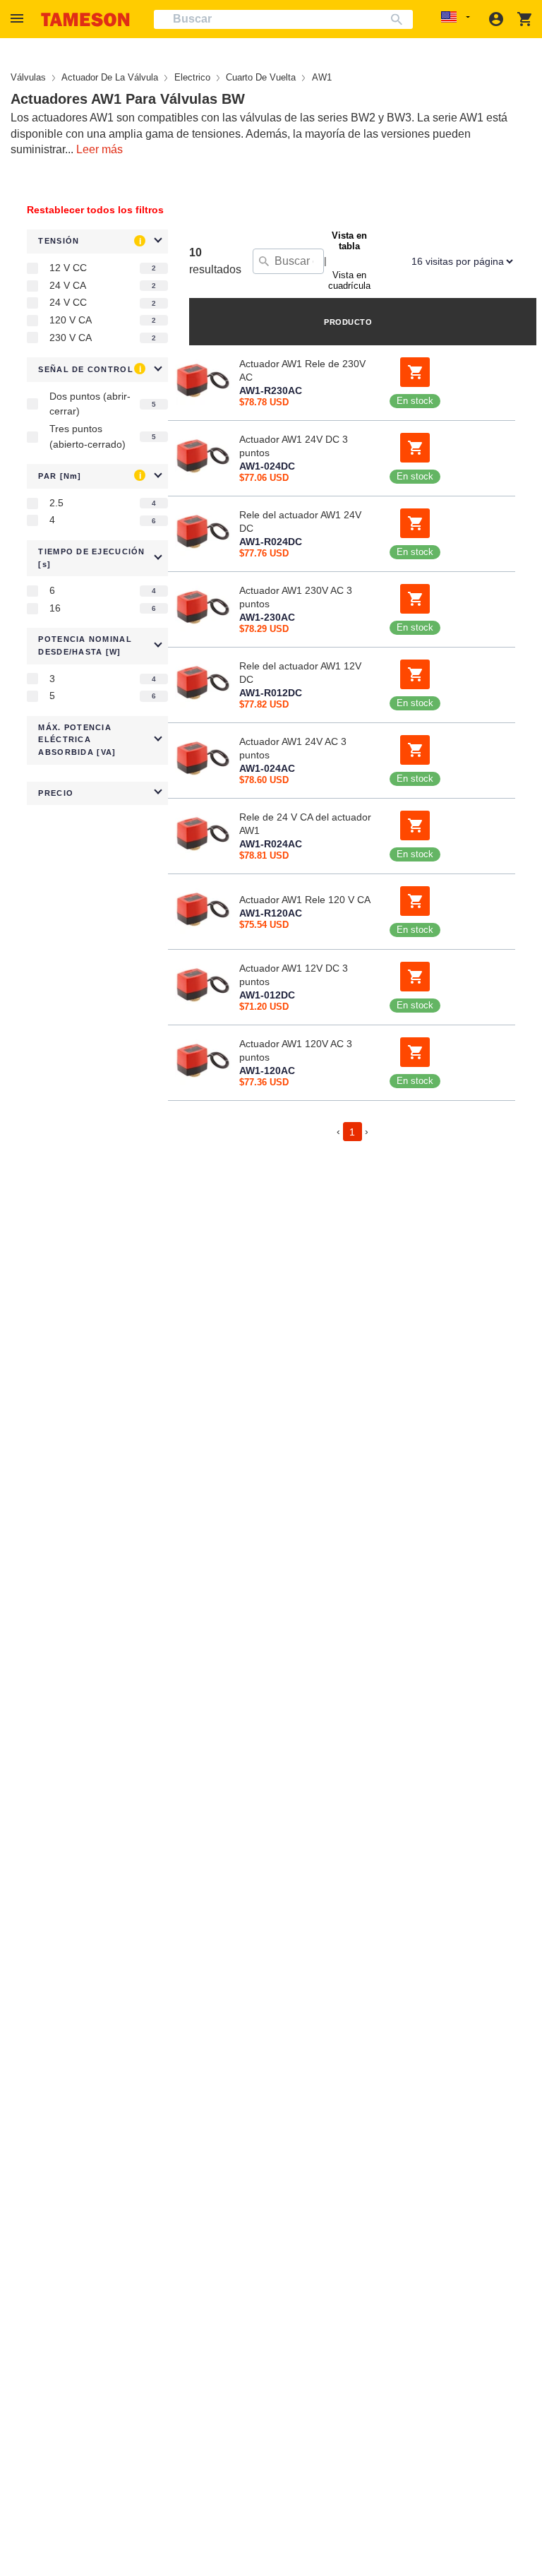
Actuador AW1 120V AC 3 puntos (296, 1050)
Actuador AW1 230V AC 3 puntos (296, 597)
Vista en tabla (349, 241)
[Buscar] (400, 19)
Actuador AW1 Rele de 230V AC (302, 370)
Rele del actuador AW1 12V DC (300, 673)
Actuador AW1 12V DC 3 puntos (294, 975)
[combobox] (283, 19)
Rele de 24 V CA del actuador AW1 (305, 824)
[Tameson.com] (85, 19)
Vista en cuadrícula (349, 280)
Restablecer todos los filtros (95, 210)
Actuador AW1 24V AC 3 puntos (293, 748)
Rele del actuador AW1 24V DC (300, 521)
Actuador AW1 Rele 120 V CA (305, 900)
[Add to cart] (415, 372)
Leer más (100, 149)
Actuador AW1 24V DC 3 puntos (294, 446)
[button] (19, 19)
